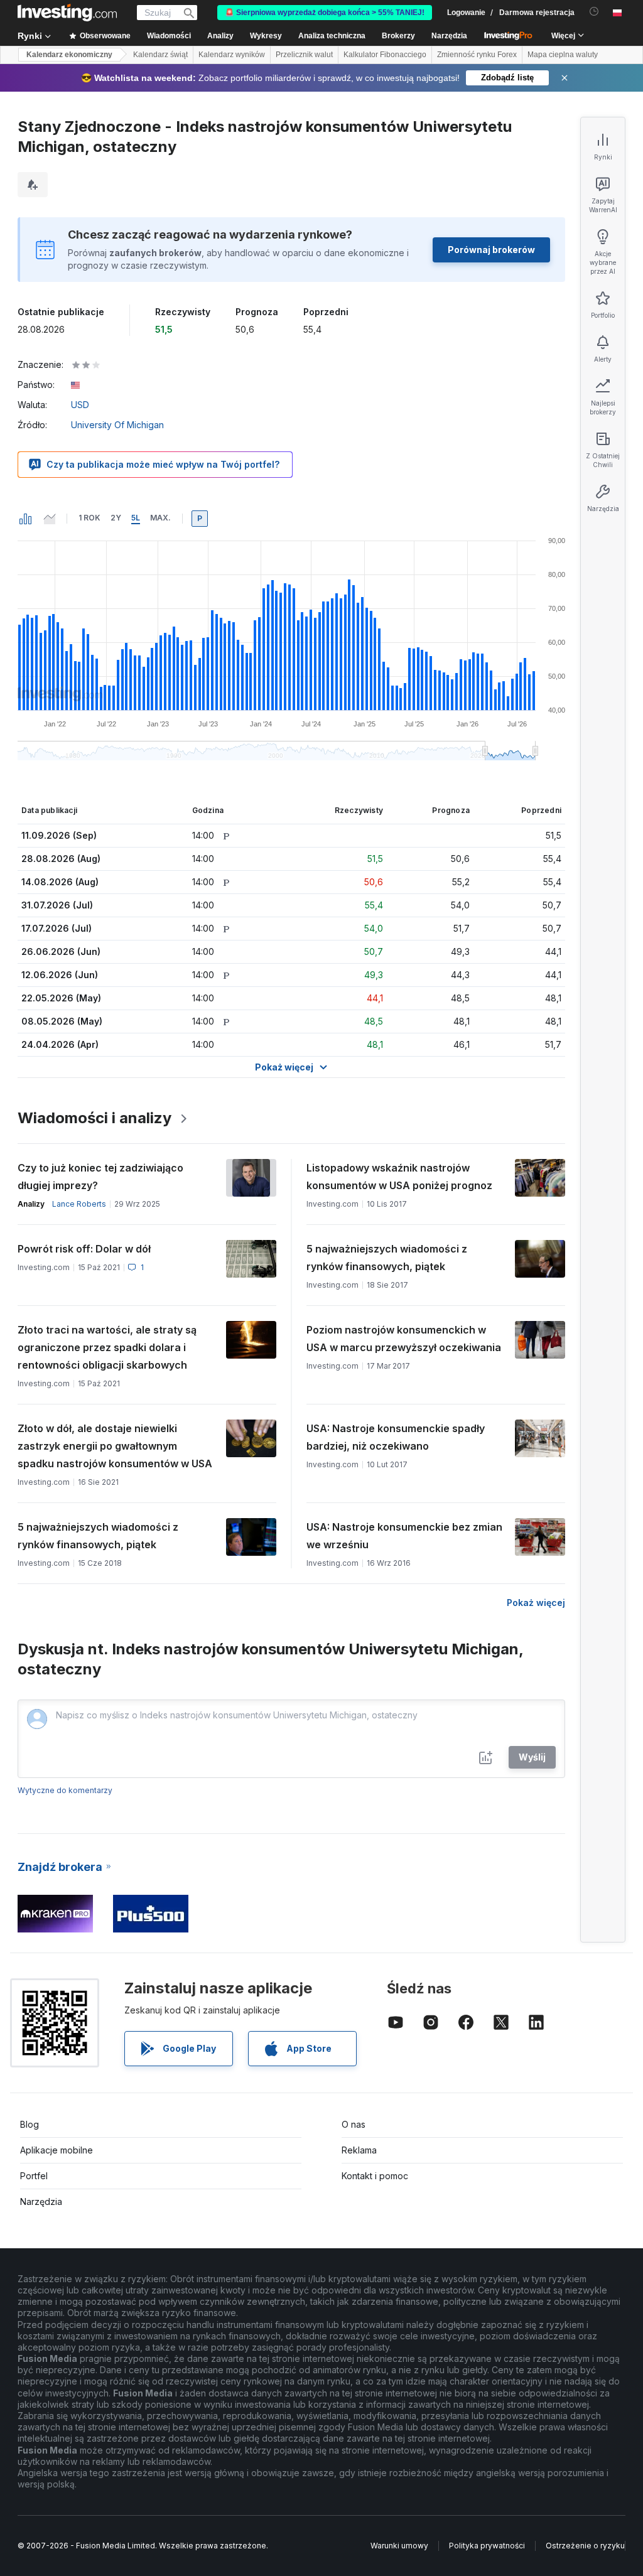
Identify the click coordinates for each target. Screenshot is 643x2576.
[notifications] (594, 12)
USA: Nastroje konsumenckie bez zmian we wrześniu (404, 1536)
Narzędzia (41, 2201)
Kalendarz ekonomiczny (69, 55)
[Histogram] (26, 519)
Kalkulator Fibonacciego (385, 55)
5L (136, 518)
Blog (30, 2124)
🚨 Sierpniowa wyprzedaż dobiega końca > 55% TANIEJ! (325, 13)
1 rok (89, 518)
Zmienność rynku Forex (477, 55)
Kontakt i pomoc (375, 2176)
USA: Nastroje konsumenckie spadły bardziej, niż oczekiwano (396, 1437)
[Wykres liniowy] (50, 519)
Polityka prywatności (487, 2546)
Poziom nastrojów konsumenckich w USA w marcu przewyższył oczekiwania (404, 1339)
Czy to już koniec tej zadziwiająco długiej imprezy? (100, 1177)
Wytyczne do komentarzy (65, 1790)
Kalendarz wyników (232, 55)
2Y (116, 518)
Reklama (359, 2150)
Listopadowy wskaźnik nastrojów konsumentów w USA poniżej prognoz (399, 1177)
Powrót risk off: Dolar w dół (84, 1249)
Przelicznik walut (304, 55)
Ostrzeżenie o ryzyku (585, 2546)
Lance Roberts (79, 1204)
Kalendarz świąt (160, 55)
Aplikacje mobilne (57, 2150)
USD (80, 405)
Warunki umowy (399, 2546)
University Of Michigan (117, 425)
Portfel (34, 2176)
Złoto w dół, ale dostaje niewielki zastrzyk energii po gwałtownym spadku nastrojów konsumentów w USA (115, 1446)
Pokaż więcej (536, 1603)
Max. (160, 518)
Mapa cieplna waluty (563, 55)
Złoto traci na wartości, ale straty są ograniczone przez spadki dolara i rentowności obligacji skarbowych (107, 1347)
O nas (354, 2124)
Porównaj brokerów (491, 250)
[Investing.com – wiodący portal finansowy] (67, 13)
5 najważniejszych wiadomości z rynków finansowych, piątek (387, 1258)
